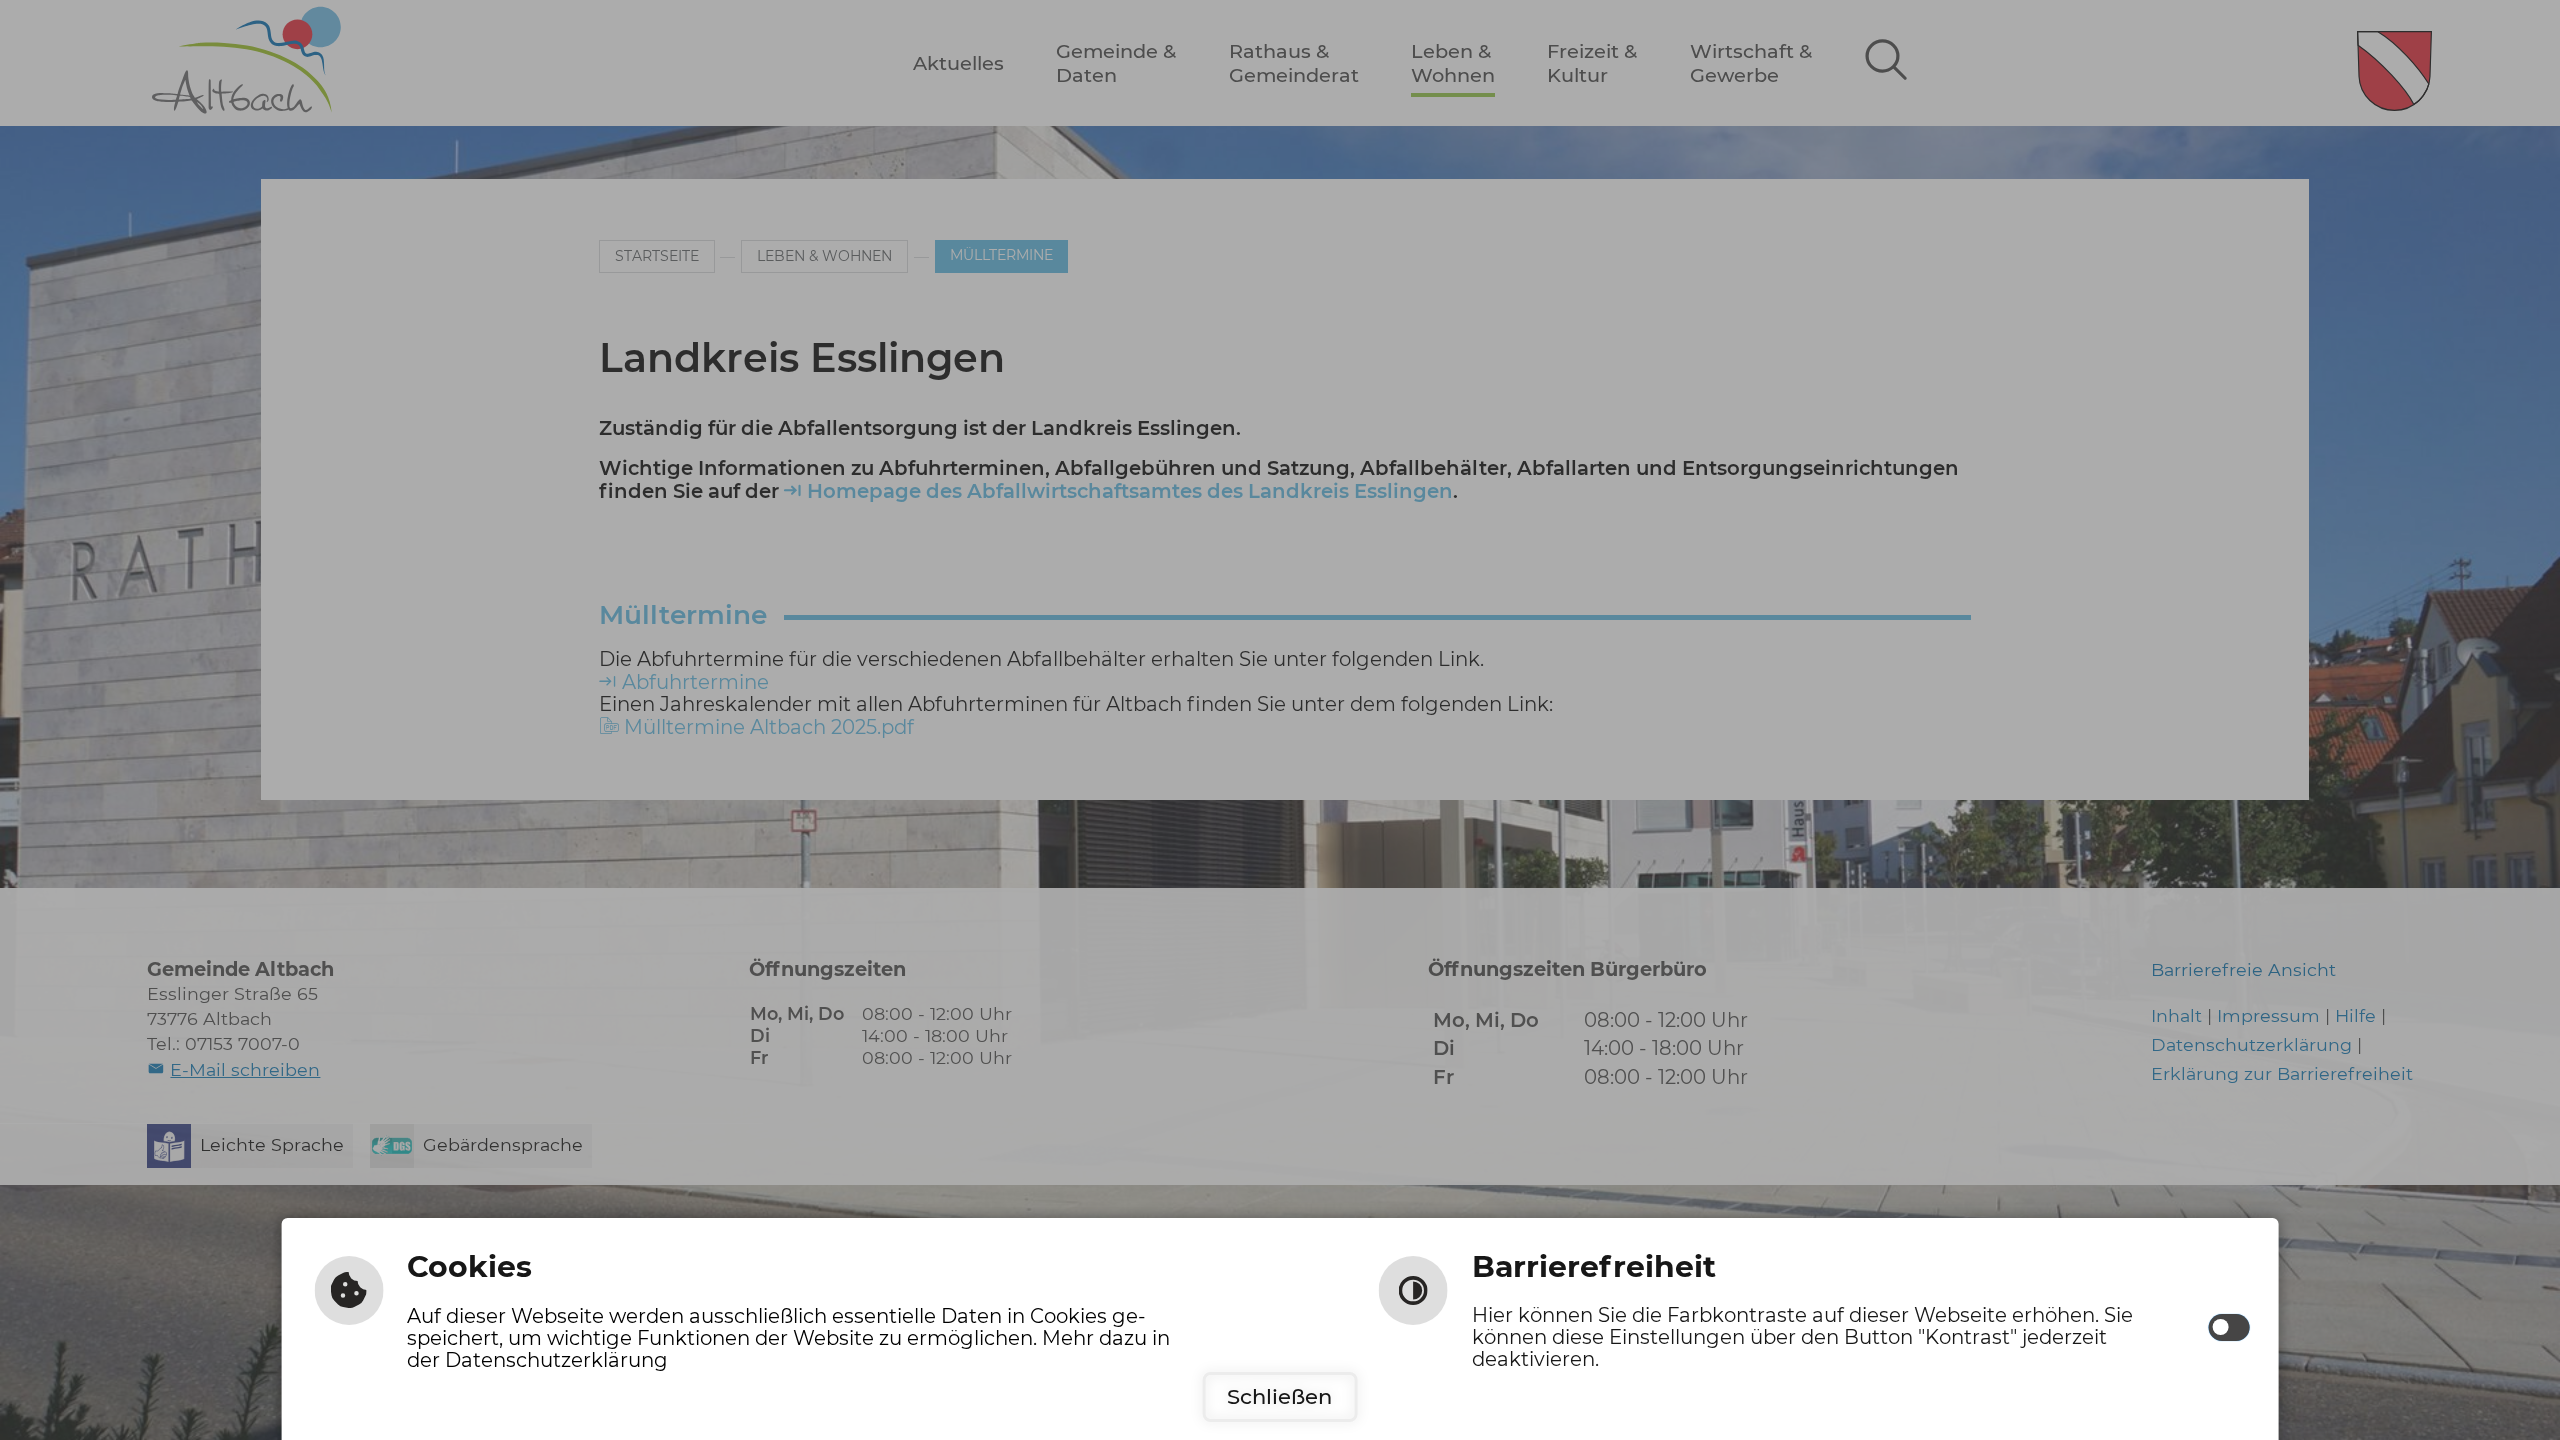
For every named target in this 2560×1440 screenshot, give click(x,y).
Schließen (1279, 1396)
